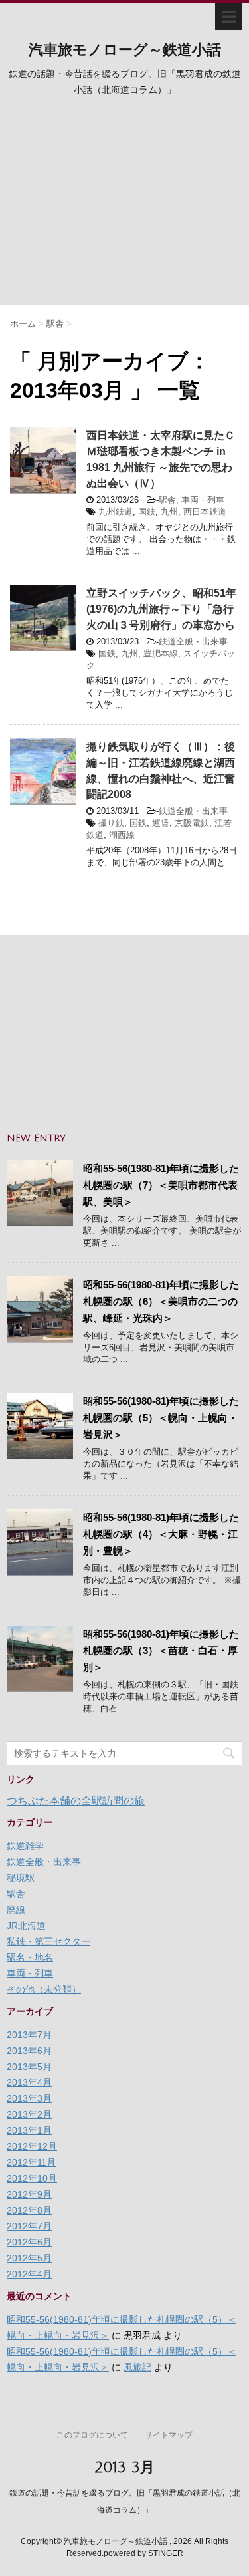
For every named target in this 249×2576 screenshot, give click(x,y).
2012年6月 (29, 2242)
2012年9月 (29, 2194)
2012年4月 (29, 2274)
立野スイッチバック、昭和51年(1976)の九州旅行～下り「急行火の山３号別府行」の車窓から (161, 609)
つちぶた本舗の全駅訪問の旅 (76, 1801)
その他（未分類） (44, 1989)
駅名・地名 (30, 1957)
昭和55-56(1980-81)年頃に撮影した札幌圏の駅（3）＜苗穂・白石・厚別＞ (161, 1650)
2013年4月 (29, 2082)
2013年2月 (29, 2114)
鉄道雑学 (25, 1846)
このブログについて (92, 2435)
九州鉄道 (116, 512)
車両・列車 (203, 500)
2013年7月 (29, 2035)
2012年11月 (31, 2162)
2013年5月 (29, 2067)
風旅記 (137, 2367)
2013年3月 (29, 2098)
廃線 (16, 1910)
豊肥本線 (161, 653)
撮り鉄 (111, 823)
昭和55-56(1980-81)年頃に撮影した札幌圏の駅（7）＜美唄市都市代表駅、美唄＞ (161, 1185)
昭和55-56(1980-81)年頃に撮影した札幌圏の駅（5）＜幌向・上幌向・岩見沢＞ (161, 1418)
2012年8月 (29, 2210)
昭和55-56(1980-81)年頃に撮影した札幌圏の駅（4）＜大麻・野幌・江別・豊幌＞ (161, 1534)
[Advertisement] (124, 205)
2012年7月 (29, 2226)
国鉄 (147, 512)
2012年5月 (29, 2258)
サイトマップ (169, 2435)
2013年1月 (29, 2130)
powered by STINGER (143, 2553)
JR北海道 (26, 1926)
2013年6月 (29, 2051)
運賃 (161, 823)
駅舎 (167, 500)
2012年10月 (32, 2178)
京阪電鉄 (192, 823)
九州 (169, 512)
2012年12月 (32, 2146)
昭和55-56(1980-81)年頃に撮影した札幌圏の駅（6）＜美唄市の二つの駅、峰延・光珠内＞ (161, 1301)
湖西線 (122, 835)
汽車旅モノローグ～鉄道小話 (125, 50)
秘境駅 (21, 1878)
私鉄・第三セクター (48, 1941)
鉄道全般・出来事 (193, 642)
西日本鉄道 (205, 512)
